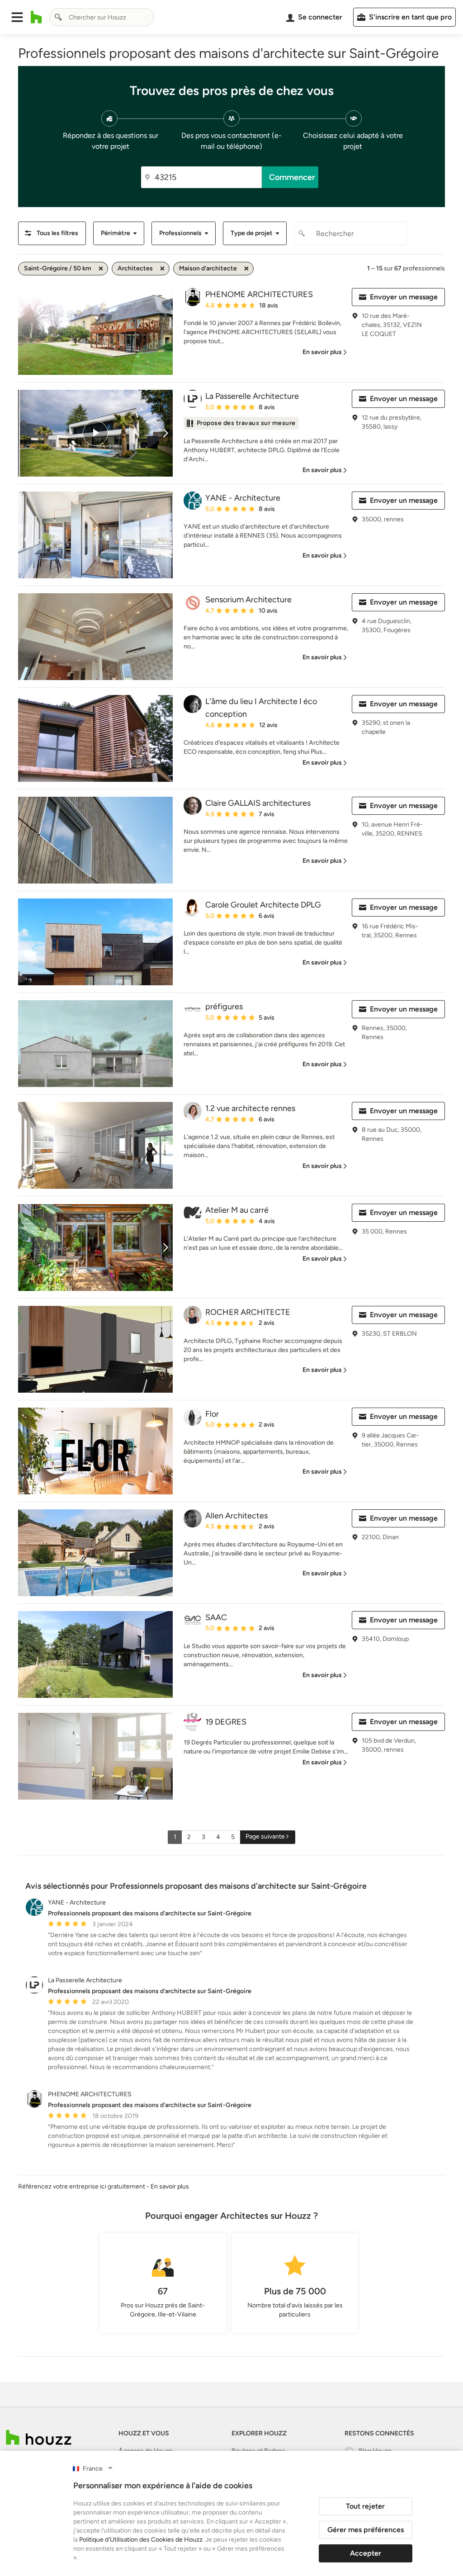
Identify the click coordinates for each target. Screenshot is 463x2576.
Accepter (366, 2553)
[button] (17, 17)
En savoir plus (170, 2186)
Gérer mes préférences (366, 2530)
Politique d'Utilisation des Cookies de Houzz (141, 2540)
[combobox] (102, 17)
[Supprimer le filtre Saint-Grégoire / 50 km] (101, 269)
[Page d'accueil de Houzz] (39, 2437)
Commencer (292, 177)
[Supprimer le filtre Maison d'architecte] (246, 269)
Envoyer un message (404, 297)
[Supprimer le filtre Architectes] (162, 269)
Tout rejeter (365, 2506)
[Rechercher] (58, 17)
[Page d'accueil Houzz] (36, 17)
